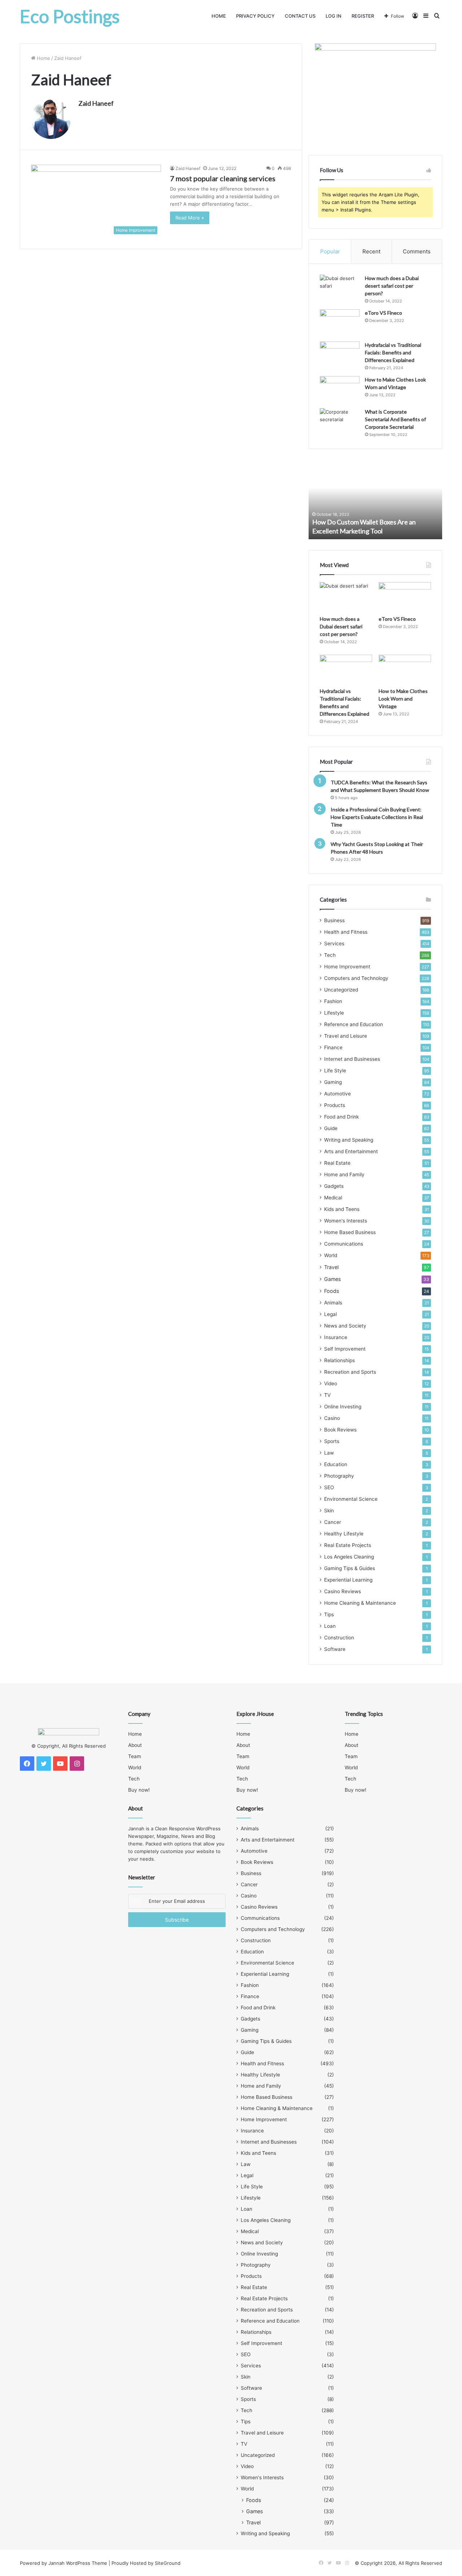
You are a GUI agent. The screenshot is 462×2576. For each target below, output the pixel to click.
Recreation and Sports (350, 1372)
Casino (332, 1418)
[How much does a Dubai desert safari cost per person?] (340, 288)
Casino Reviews (343, 1591)
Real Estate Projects (348, 1545)
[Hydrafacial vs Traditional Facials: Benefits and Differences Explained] (340, 355)
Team (135, 1756)
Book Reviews (340, 1430)
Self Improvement (345, 1349)
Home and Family (344, 1174)
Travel (331, 1267)
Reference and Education (354, 1024)
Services (334, 943)
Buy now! (139, 1790)
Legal (330, 1314)
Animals (333, 1303)
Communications (344, 1244)
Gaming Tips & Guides (350, 1568)
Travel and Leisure (346, 1036)
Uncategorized (341, 990)
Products (335, 1105)
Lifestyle (334, 1013)
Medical (333, 1198)
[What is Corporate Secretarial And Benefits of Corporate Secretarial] (340, 422)
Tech (330, 955)
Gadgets (334, 1186)
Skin (329, 1511)
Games (332, 1279)
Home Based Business (350, 1232)
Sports (332, 1441)
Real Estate (337, 1163)
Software (335, 1649)
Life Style (335, 1071)
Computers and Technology (356, 978)
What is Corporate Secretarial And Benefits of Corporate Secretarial (395, 419)
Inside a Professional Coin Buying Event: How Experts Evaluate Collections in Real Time (377, 817)
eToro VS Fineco (383, 313)
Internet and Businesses (352, 1059)
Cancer (333, 1522)
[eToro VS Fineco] (340, 323)
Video (331, 1383)
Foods (332, 1291)
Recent (371, 251)
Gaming (333, 1082)
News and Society (345, 1326)
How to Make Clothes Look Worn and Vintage (403, 699)
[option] (375, 500)
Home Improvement (347, 967)
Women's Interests (346, 1221)
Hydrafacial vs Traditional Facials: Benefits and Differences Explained (393, 352)
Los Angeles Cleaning (349, 1557)
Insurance (336, 1337)
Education (336, 1464)
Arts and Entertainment (351, 1151)
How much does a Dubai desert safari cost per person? (392, 286)
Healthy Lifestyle (344, 1534)
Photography (339, 1476)
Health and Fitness (346, 932)
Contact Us (300, 16)
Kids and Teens (342, 1209)
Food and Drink (341, 1117)
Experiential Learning (348, 1580)
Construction (339, 1638)
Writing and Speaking (349, 1140)
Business (334, 920)
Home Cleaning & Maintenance (360, 1603)
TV (327, 1395)
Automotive (337, 1094)
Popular (330, 251)
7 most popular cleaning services (223, 178)
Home (219, 16)
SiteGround (168, 2563)
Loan (330, 1626)
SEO (329, 1487)
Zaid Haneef (96, 103)
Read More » (190, 218)
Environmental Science (351, 1499)
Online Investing (343, 1407)
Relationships (339, 1360)
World (331, 1255)
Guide (331, 1128)
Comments (417, 251)
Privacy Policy (255, 16)
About (135, 1745)
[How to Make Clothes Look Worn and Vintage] (340, 390)
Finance (333, 1047)
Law (329, 1453)
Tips (329, 1614)
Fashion (333, 1001)
